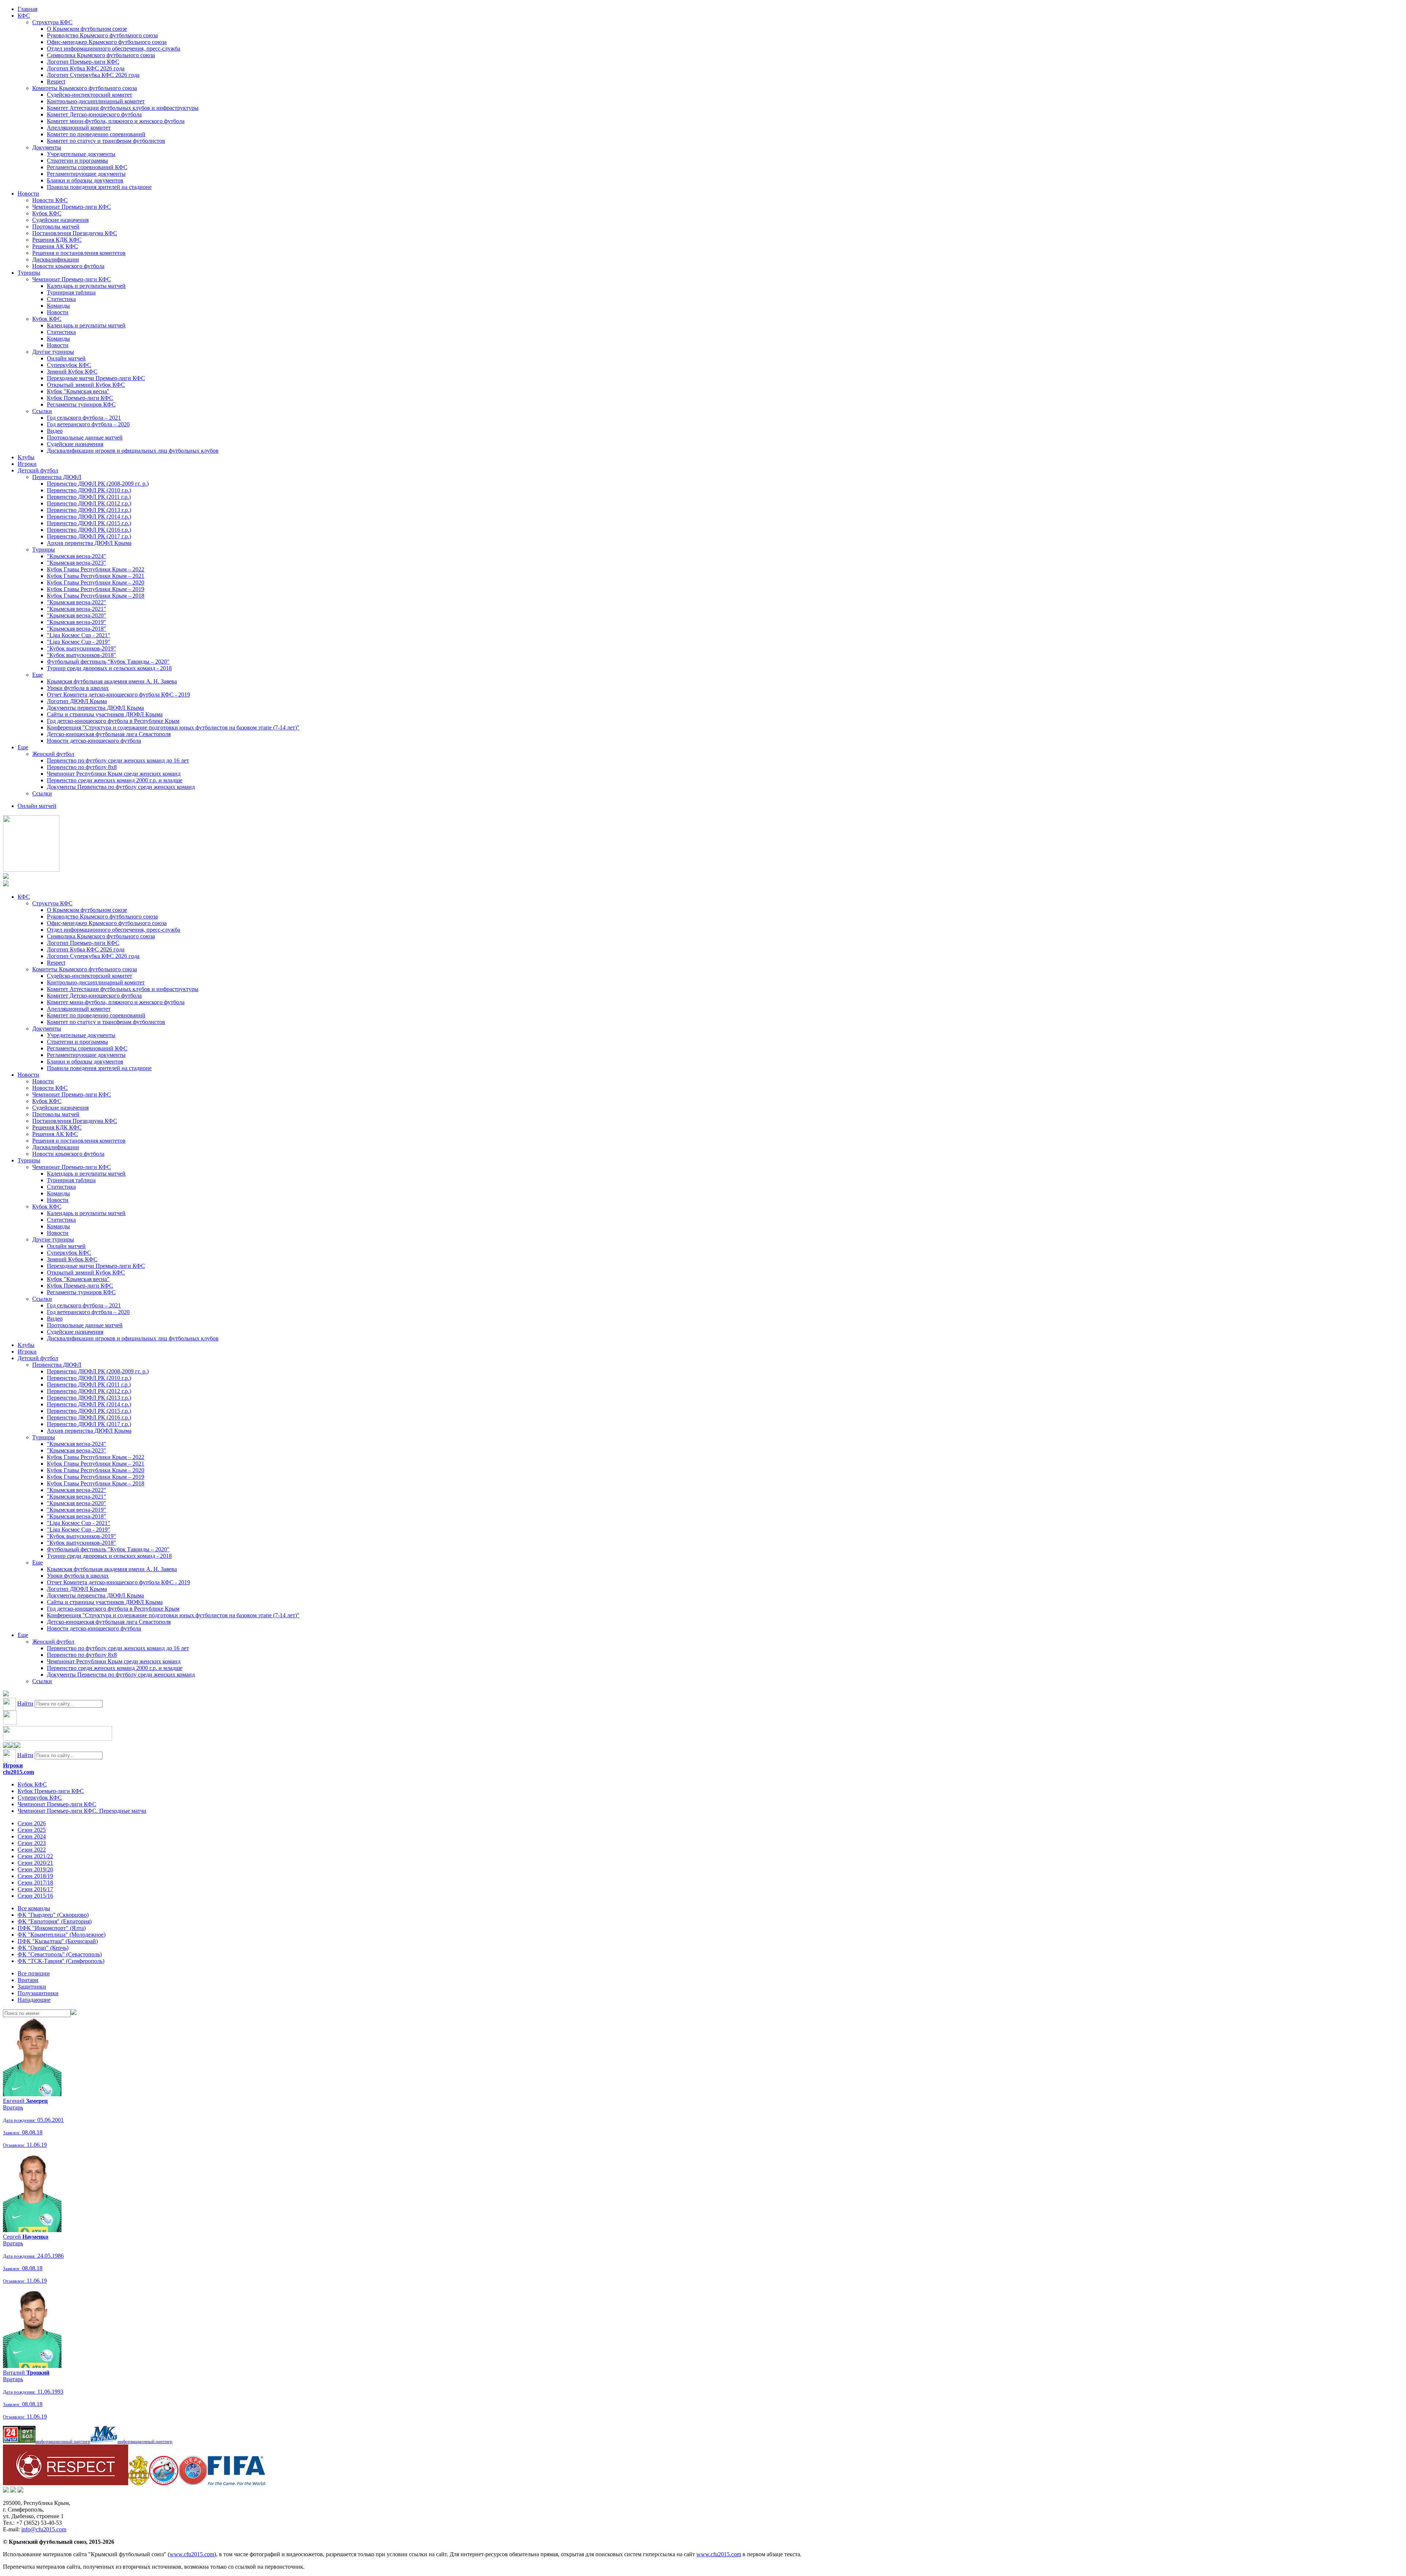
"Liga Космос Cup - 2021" (79, 635)
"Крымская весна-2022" (77, 602)
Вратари (28, 1980)
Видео (55, 431)
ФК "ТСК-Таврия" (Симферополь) (61, 1961)
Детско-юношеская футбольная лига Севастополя (109, 734)
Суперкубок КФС (69, 365)
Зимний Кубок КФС (72, 372)
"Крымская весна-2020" (77, 615)
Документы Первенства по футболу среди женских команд (121, 787)
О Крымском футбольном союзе (87, 29)
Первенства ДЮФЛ (57, 477)
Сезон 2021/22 (35, 1856)
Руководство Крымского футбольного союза (102, 35)
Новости (28, 194)
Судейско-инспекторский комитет (90, 95)
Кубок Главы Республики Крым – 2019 (96, 589)
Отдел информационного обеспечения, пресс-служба (114, 49)
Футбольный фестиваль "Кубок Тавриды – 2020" (108, 662)
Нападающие (34, 2000)
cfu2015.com (18, 1772)
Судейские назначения (60, 220)
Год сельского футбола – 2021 (84, 418)
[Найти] (74, 2013)
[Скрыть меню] (6, 1746)
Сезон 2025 (32, 1830)
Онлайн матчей (66, 358)
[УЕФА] (193, 2483)
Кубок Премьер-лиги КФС (80, 398)
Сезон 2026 (32, 1823)
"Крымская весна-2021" (77, 609)
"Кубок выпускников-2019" (81, 648)
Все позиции (34, 1973)
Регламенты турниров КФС (81, 404)
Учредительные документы (81, 154)
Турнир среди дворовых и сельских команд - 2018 (109, 668)
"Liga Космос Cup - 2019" (79, 642)
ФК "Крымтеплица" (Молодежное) (62, 1935)
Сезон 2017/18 (35, 1883)
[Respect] (66, 2483)
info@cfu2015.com (44, 2529)
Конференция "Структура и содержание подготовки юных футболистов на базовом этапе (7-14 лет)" (173, 727)
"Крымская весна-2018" (77, 629)
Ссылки (42, 411)
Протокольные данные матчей (85, 437)
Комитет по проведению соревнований (96, 134)
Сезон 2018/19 (35, 1876)
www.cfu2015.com (192, 2554)
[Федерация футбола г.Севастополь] (164, 2483)
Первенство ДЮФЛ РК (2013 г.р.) (89, 510)
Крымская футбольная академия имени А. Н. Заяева (112, 681)
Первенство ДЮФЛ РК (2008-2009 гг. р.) (98, 484)
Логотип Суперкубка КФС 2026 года (93, 75)
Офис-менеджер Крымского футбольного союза (107, 42)
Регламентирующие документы (86, 174)
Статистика (61, 299)
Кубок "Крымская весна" (78, 391)
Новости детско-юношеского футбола (94, 741)
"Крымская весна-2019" (77, 622)
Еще (38, 675)
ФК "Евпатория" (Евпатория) (55, 1921)
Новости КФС (50, 200)
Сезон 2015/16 (35, 1896)
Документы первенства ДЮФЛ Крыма (95, 708)
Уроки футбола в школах (78, 688)
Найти (25, 1703)
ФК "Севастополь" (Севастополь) (60, 1954)
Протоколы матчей (56, 227)
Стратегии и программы (77, 161)
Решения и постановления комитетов (79, 253)
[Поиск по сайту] (6, 1694)
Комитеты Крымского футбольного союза (85, 88)
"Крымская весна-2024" (77, 556)
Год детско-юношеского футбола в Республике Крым (113, 721)
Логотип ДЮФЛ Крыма (77, 701)
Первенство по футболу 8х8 (82, 767)
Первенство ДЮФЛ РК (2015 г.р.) (89, 523)
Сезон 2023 (32, 1843)
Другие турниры (53, 352)
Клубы (26, 457)
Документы (47, 147)
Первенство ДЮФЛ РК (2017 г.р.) (89, 536)
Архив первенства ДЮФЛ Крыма (89, 543)
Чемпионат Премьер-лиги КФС (72, 207)
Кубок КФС (47, 213)
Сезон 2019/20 (35, 1869)
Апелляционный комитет (79, 128)
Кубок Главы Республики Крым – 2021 (96, 576)
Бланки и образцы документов (85, 180)
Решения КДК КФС (57, 240)
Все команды (34, 1908)
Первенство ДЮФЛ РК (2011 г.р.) (89, 497)
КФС (24, 16)
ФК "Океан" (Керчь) (43, 1948)
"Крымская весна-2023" (77, 563)
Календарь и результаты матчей (86, 286)
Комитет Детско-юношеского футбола (94, 114)
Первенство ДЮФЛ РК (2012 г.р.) (89, 503)
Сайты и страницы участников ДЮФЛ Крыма (105, 714)
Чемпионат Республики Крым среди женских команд (114, 774)
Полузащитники (38, 1993)
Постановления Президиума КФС (75, 233)
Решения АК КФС (55, 246)
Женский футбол (53, 754)
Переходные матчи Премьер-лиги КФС (96, 378)
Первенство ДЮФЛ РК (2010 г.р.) (89, 490)
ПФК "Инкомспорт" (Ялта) (52, 1928)
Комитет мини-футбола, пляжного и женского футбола (116, 121)
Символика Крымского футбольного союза (101, 55)
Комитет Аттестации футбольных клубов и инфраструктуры (123, 108)
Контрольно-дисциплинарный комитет (96, 101)
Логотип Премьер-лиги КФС (83, 62)
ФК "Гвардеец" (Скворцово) (53, 1915)
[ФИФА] (237, 2483)
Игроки (27, 464)
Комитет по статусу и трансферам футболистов (106, 141)
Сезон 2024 (32, 1836)
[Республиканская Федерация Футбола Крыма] (139, 2483)
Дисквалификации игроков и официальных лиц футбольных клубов (133, 451)
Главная (27, 9)
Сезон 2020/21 (35, 1863)
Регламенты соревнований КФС (87, 167)
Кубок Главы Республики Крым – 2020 (96, 582)
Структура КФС (52, 22)
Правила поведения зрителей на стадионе (99, 187)
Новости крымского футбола (68, 266)
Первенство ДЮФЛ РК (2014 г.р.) (89, 517)
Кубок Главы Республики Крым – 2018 (96, 596)
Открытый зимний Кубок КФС (86, 385)
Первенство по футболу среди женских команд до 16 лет (118, 760)
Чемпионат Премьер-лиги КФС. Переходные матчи (82, 1811)
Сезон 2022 (32, 1850)
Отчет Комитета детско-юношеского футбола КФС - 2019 (118, 695)
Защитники (32, 1987)
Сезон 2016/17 (35, 1889)
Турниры (29, 273)
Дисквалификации (56, 259)
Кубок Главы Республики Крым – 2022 (96, 569)
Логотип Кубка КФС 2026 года (86, 68)
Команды (58, 306)
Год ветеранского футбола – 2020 (88, 424)
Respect (56, 81)
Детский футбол (38, 470)
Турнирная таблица (71, 292)
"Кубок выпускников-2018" (81, 655)
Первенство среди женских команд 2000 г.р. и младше (115, 780)
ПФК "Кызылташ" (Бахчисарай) (58, 1941)
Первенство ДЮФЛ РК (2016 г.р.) (89, 530)
